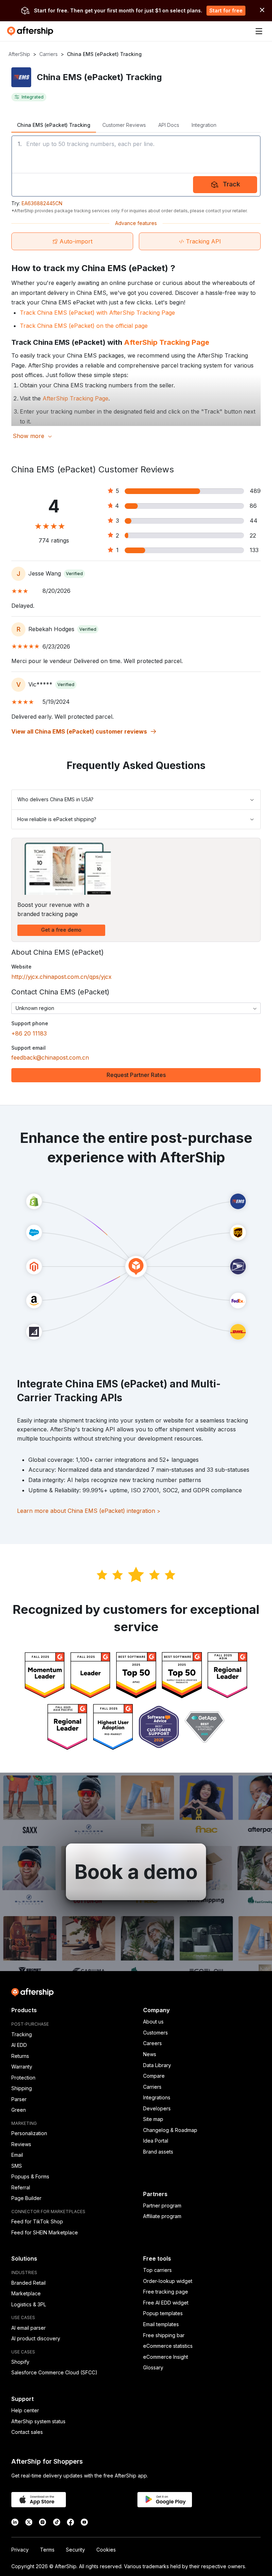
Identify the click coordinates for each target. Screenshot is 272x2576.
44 (254, 521)
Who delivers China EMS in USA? (55, 799)
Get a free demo (61, 930)
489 (255, 491)
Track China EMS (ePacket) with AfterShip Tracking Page (97, 313)
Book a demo (136, 1872)
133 (254, 550)
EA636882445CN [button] (42, 203)
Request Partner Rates (136, 1075)
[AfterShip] (32, 31)
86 (253, 506)
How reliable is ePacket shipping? (57, 819)
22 (253, 535)
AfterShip (19, 54)
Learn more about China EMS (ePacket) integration (89, 1511)
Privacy (20, 2550)
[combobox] (136, 1008)
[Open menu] (259, 31)
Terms (47, 2550)
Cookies (106, 2550)
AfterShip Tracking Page (167, 342)
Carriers (49, 54)
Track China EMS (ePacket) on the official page (84, 326)
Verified (74, 574)
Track (231, 184)
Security (75, 2550)
